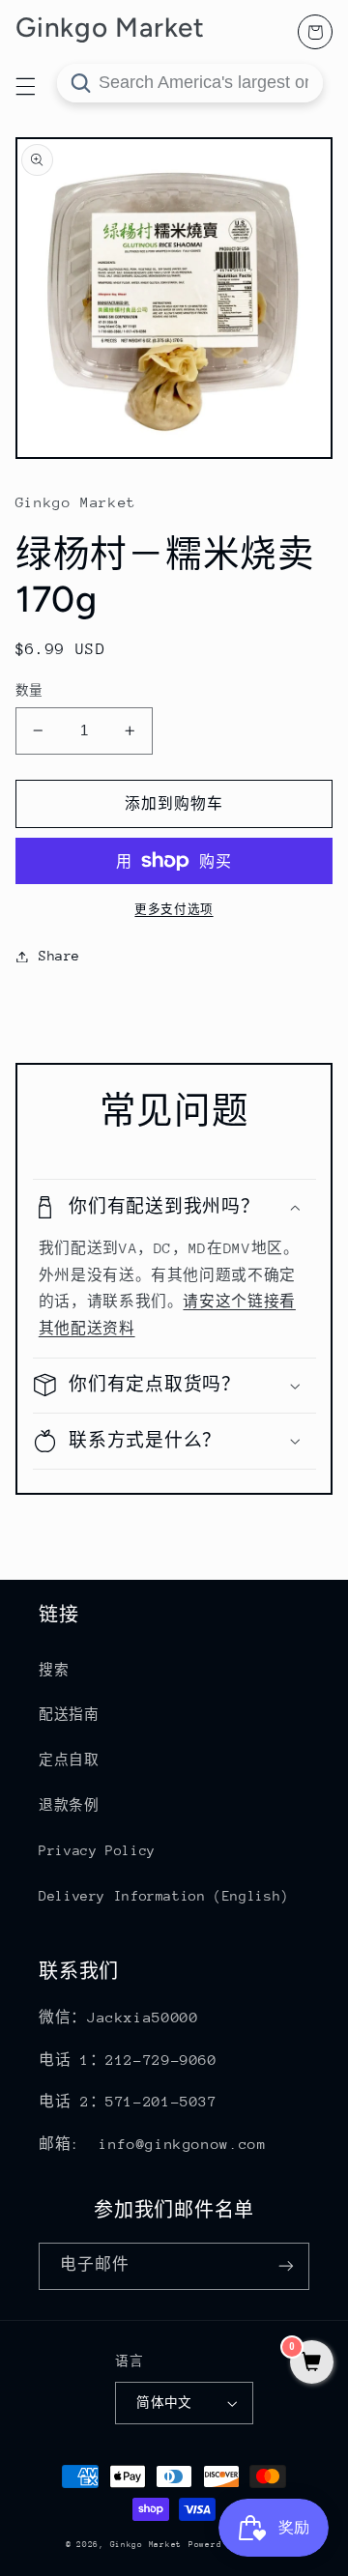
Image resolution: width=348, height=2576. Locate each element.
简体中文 (164, 2403)
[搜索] (80, 83)
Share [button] (59, 956)
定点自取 (69, 1760)
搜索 (54, 1670)
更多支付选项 (174, 909)
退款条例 (69, 1805)
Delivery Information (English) (164, 1896)
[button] (174, 1207)
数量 (29, 690)
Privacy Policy (97, 1850)
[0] (312, 2364)
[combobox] (190, 83)
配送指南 (69, 1714)
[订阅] (286, 2266)
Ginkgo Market (146, 2544)
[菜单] (25, 86)
